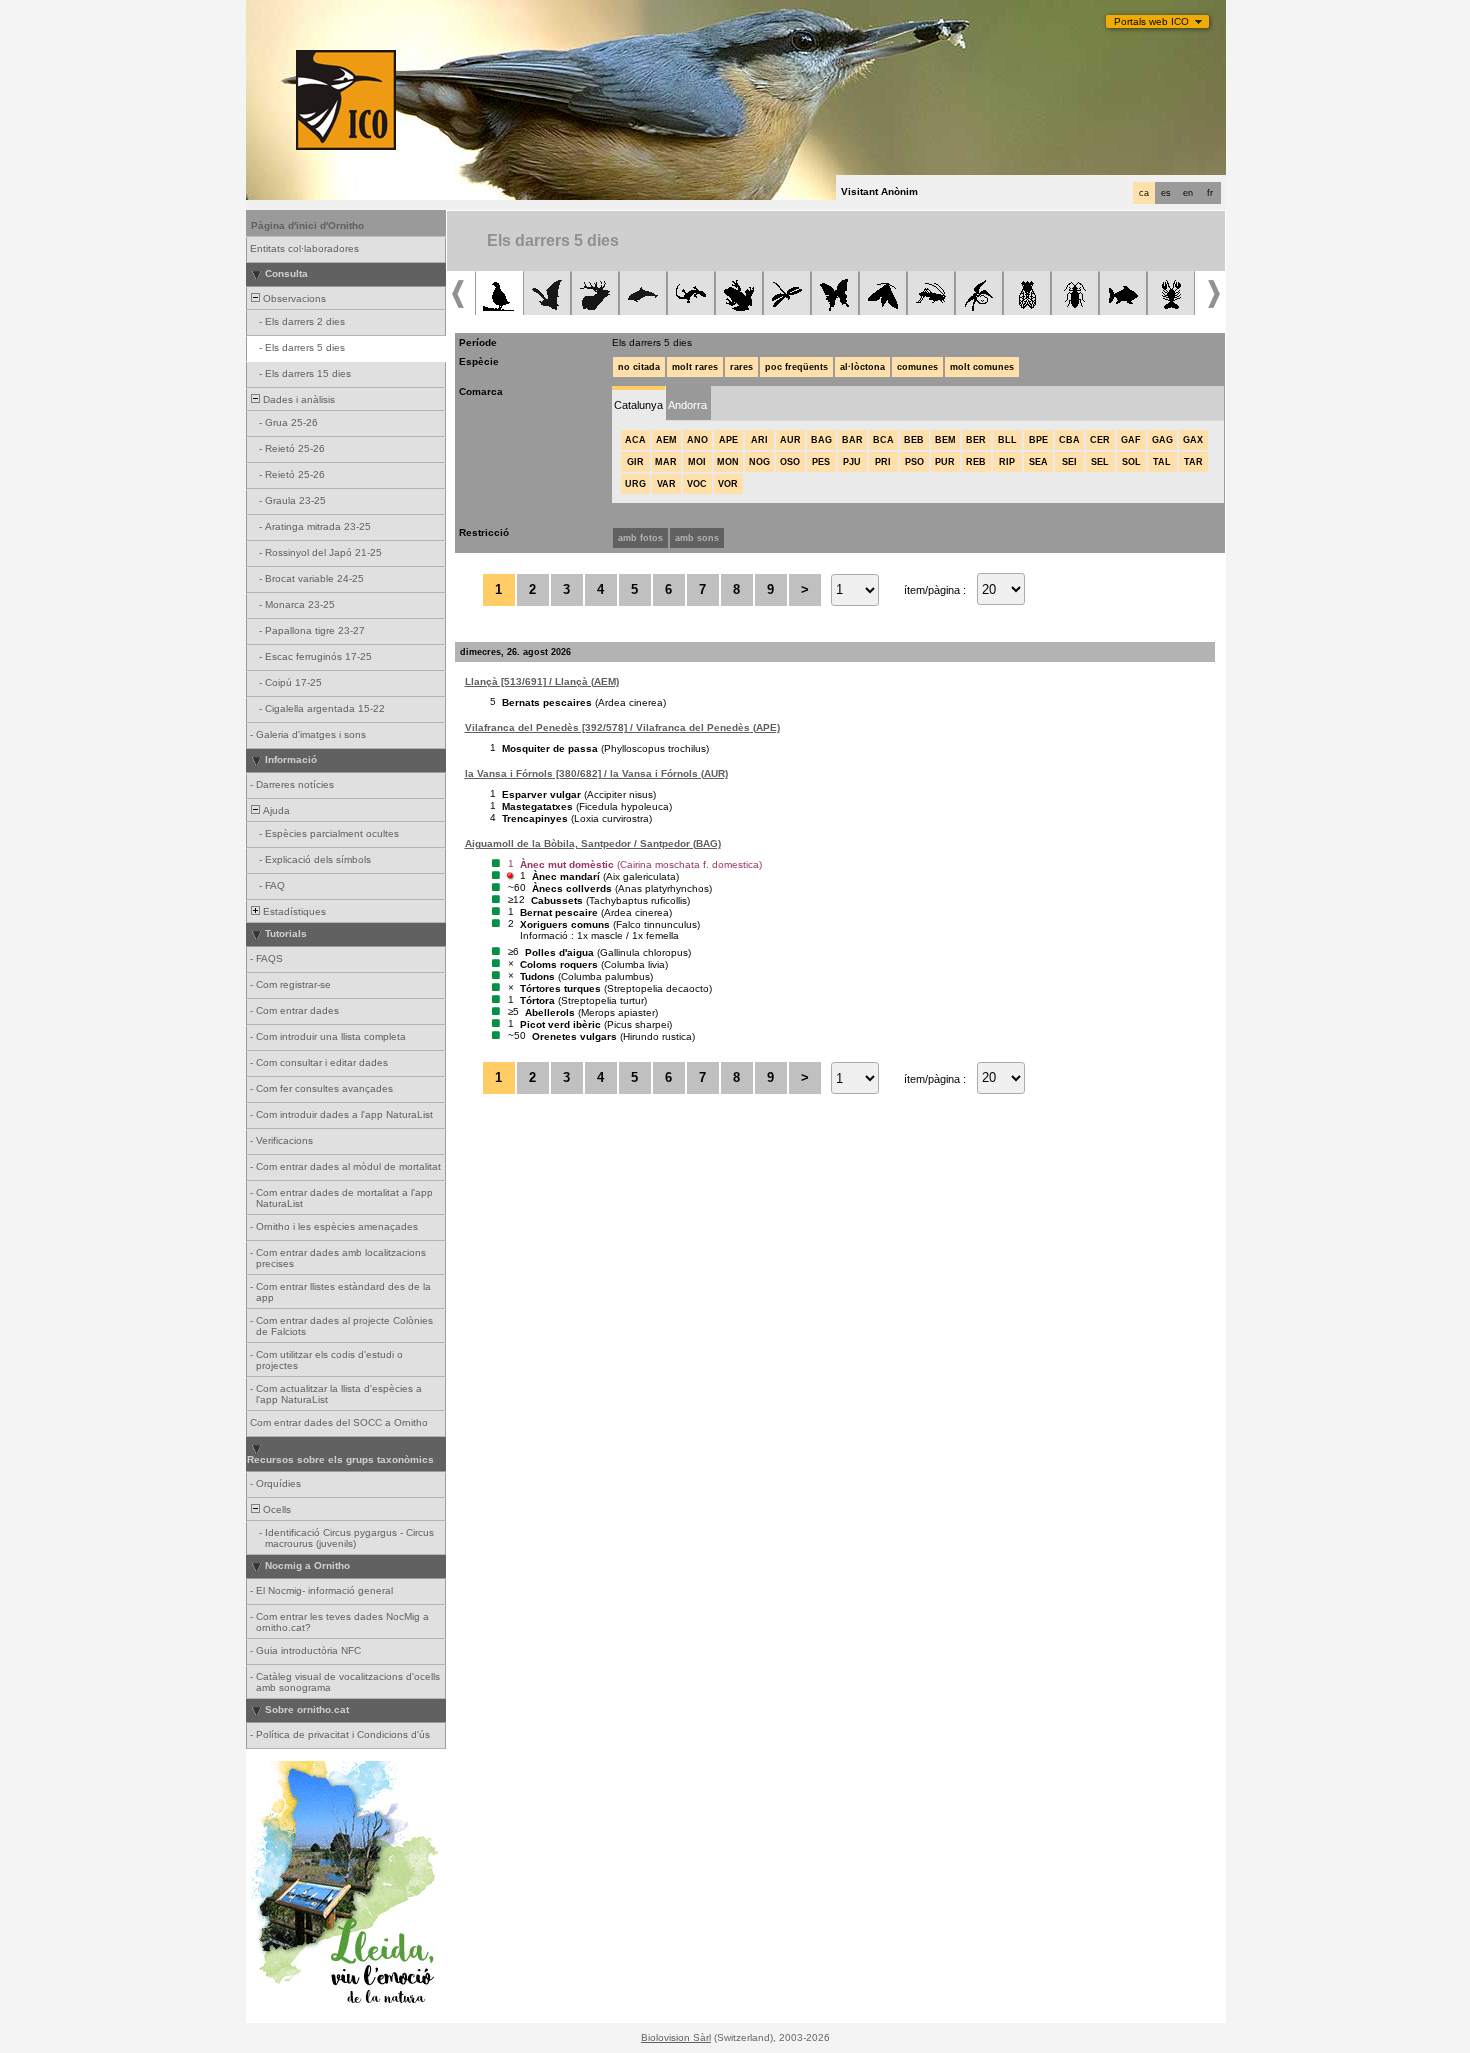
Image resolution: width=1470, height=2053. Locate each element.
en (1188, 193)
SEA (1038, 462)
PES (821, 462)
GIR (635, 462)
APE (728, 440)
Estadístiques (293, 911)
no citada (639, 367)
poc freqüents (796, 367)
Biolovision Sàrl (676, 2037)
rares (741, 367)
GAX (1193, 440)
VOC (697, 484)
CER (1100, 440)
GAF (1131, 440)
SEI (1069, 462)
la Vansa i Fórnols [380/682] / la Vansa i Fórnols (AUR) (596, 773)
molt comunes (982, 367)
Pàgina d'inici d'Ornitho (307, 225)
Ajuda (275, 810)
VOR (728, 484)
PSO (914, 462)
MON (728, 462)
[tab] (638, 403)
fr (1210, 193)
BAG (821, 440)
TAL (1162, 462)
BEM (945, 440)
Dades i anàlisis (297, 399)
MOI (697, 462)
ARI (759, 440)
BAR (852, 440)
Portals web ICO (1151, 21)
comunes (917, 367)
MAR (666, 462)
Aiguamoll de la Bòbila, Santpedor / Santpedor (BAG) (593, 843)
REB (976, 462)
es (1166, 193)
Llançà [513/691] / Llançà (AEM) (542, 681)
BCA (883, 440)
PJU (852, 462)
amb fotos (640, 538)
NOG (759, 462)
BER (976, 440)
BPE (1038, 440)
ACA (635, 440)
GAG (1162, 440)
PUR (945, 462)
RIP (1007, 462)
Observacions (293, 298)
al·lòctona (862, 367)
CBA (1069, 440)
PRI (883, 462)
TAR (1193, 462)
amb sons (697, 538)
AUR (790, 440)
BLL (1007, 440)
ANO (697, 440)
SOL (1131, 462)
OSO (790, 462)
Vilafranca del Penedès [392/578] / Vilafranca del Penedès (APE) (622, 727)
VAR (666, 484)
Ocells (275, 1509)
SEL (1100, 462)
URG (635, 484)
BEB (914, 440)
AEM (666, 440)
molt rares (695, 367)
